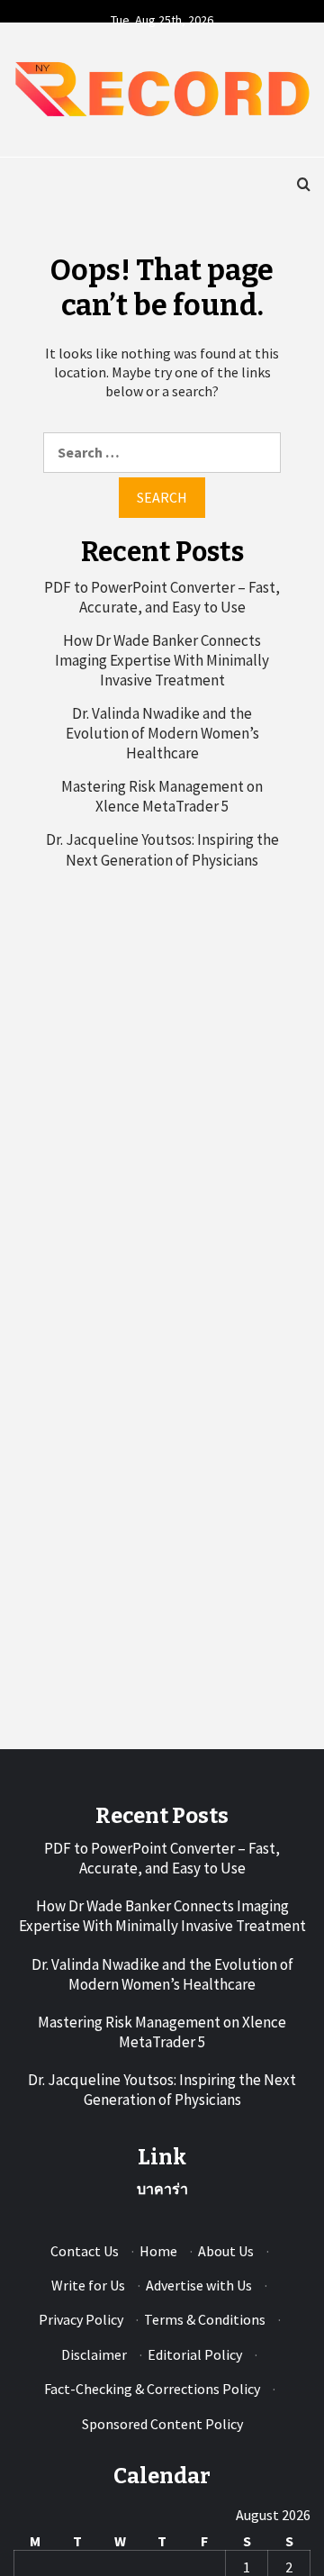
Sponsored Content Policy (162, 2424)
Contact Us (85, 2251)
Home (158, 2251)
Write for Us (88, 2285)
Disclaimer (94, 2354)
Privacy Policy (81, 2319)
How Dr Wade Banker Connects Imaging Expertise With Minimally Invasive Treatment (162, 660)
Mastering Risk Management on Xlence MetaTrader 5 (162, 796)
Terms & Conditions (205, 2319)
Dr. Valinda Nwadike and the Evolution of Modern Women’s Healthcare (162, 733)
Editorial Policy (195, 2354)
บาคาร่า (162, 2189)
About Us (226, 2251)
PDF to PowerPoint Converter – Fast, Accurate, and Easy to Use (162, 597)
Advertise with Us (199, 2285)
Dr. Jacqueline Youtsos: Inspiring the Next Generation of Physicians (162, 849)
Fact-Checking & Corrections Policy (152, 2389)
